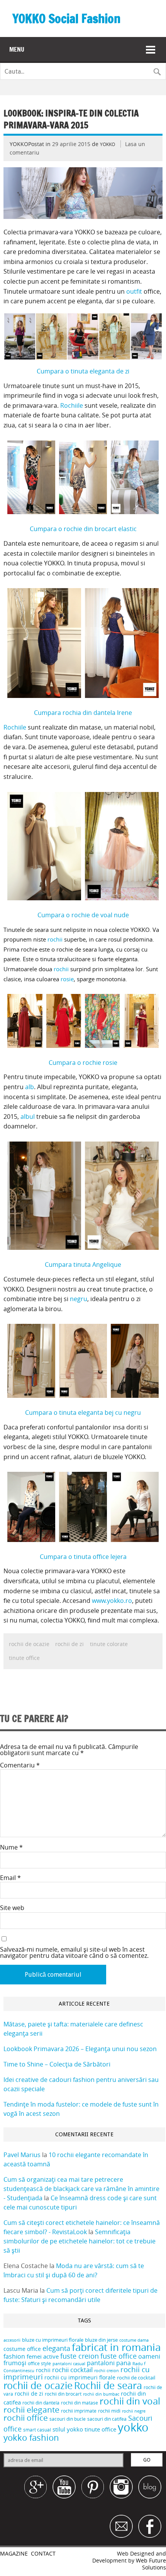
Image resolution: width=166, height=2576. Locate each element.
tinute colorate (109, 1644)
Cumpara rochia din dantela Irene (83, 713)
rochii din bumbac (101, 2394)
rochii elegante (31, 2410)
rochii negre (134, 2411)
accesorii (12, 2340)
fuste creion (80, 2356)
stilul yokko (68, 2429)
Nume (11, 1847)
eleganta (56, 2348)
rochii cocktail (72, 2370)
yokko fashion (31, 2437)
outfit (135, 291)
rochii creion (107, 2371)
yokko (133, 2427)
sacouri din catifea (107, 2419)
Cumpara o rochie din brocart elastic (83, 529)
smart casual (37, 2430)
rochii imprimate (79, 2411)
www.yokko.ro (112, 1601)
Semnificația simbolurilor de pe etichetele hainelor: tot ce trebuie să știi (80, 2241)
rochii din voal (130, 2401)
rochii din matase (80, 2403)
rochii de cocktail (136, 2378)
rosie (67, 979)
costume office (22, 2349)
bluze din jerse (101, 2340)
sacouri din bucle (68, 2419)
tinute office (24, 1658)
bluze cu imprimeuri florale (53, 2340)
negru (79, 1299)
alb (30, 1087)
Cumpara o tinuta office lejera (83, 1557)
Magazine (14, 2554)
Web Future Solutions (151, 2564)
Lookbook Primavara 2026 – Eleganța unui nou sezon (80, 2049)
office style (39, 2363)
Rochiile (72, 405)
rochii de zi (69, 1644)
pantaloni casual (69, 2364)
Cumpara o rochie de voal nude (83, 915)
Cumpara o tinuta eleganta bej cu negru (83, 1412)
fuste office (119, 2356)
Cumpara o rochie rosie (83, 1063)
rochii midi (109, 2411)
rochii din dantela (41, 2403)
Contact (43, 2554)
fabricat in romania (116, 2347)
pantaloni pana (109, 2363)
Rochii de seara (108, 2385)
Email (10, 1878)
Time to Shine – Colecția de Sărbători (57, 2064)
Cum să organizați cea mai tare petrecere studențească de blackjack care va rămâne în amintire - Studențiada (81, 2189)
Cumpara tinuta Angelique (83, 1264)
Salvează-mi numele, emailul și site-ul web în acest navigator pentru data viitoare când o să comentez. (74, 1952)
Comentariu (20, 1765)
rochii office (26, 2418)
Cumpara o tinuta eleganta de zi (83, 371)
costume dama (134, 2340)
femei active (43, 2356)
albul (28, 1116)
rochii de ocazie (29, 1644)
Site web (12, 1908)
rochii (55, 939)
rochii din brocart (63, 2394)
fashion (14, 2357)
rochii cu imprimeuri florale (80, 2377)
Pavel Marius (22, 2155)
